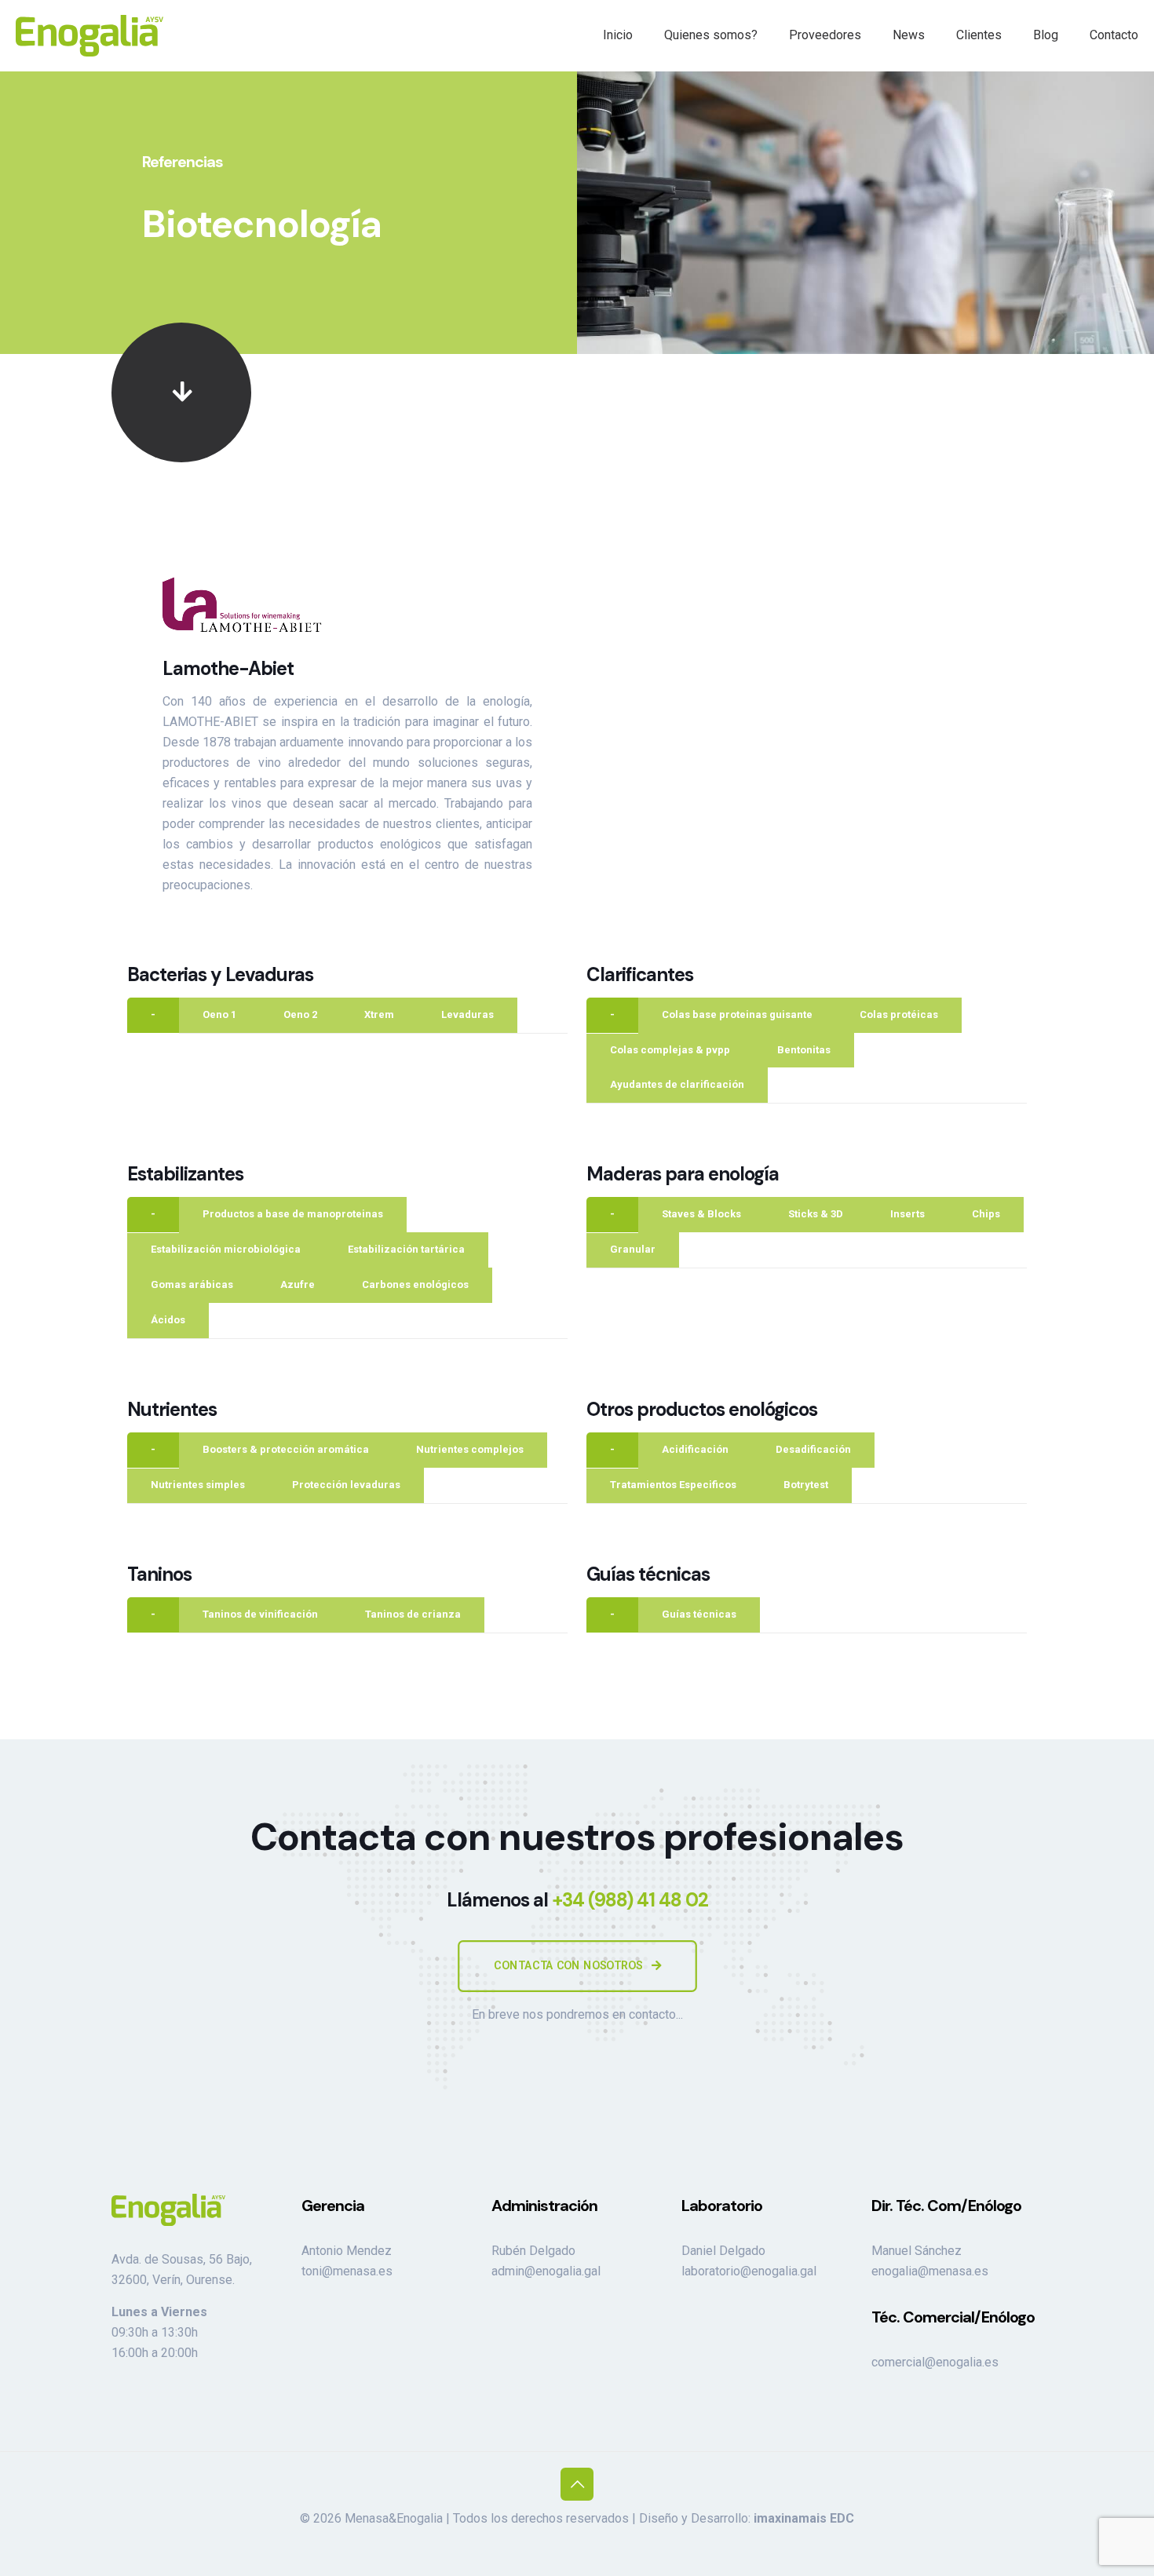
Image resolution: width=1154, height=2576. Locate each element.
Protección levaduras (346, 1485)
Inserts (907, 1214)
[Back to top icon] (577, 2484)
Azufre (298, 1284)
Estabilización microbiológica (226, 1249)
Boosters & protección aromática (286, 1449)
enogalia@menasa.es (930, 2271)
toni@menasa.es (347, 2271)
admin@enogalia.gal (546, 2271)
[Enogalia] (89, 35)
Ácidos (168, 1320)
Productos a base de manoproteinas (293, 1214)
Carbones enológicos (415, 1284)
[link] (181, 392)
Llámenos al (577, 1900)
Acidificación (695, 1449)
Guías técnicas (699, 1614)
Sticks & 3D (816, 1214)
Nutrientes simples (198, 1485)
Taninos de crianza (413, 1614)
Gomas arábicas (192, 1284)
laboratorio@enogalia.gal (749, 2271)
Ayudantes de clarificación (677, 1084)
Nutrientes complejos (470, 1449)
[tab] (153, 1015)
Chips (986, 1214)
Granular (633, 1249)
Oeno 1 (219, 1014)
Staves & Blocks (701, 1214)
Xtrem (379, 1014)
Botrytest (806, 1485)
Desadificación (813, 1449)
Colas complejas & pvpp (670, 1050)
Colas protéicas (899, 1014)
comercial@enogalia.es (935, 2362)
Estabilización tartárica (406, 1249)
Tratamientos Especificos (673, 1485)
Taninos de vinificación (260, 1614)
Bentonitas (804, 1050)
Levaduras (467, 1014)
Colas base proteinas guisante (737, 1014)
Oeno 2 (300, 1014)
